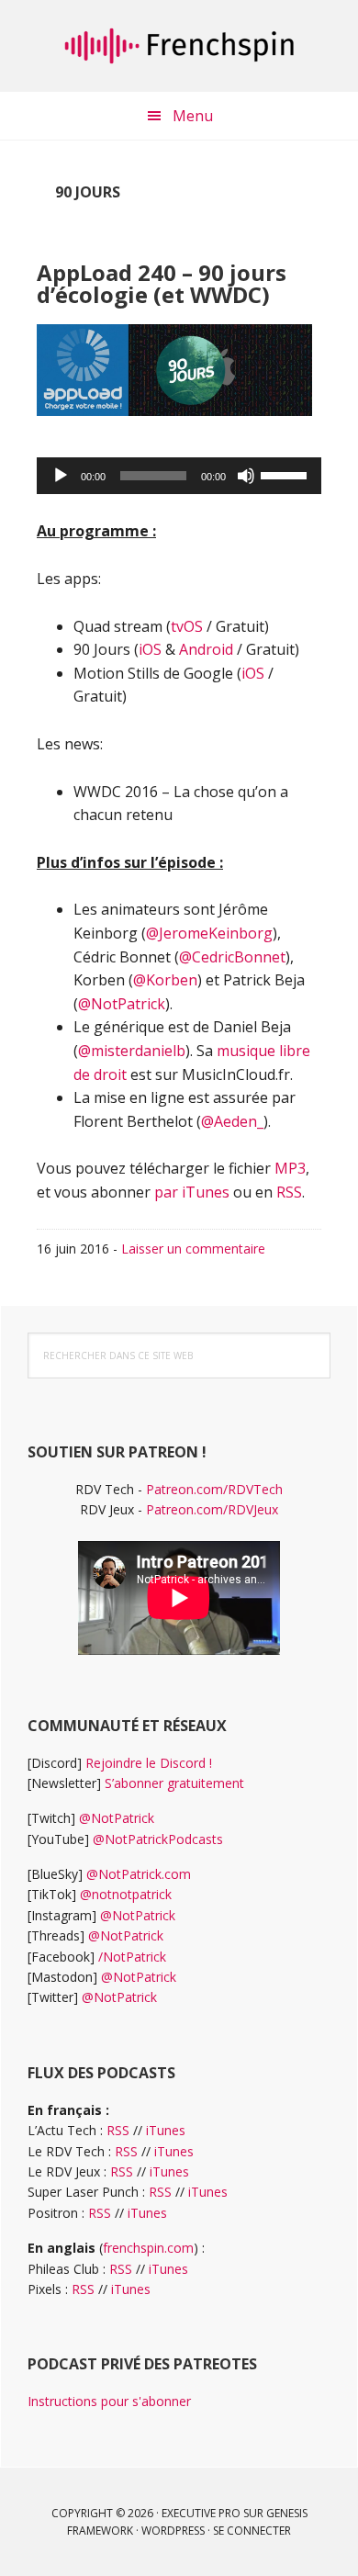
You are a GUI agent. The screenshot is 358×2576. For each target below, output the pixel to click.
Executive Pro (201, 2513)
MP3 (290, 1168)
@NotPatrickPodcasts (158, 1839)
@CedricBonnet (232, 957)
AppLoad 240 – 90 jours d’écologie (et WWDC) (162, 283)
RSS (289, 1192)
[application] (179, 476)
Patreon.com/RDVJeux (212, 1509)
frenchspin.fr (179, 46)
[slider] (286, 474)
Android (206, 649)
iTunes (166, 2130)
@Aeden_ (232, 1121)
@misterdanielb (132, 1051)
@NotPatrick (122, 1004)
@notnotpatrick (126, 1894)
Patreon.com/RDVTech (214, 1489)
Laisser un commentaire (193, 1249)
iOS (150, 649)
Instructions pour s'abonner (109, 2401)
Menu (193, 116)
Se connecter (252, 2531)
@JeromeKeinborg (209, 933)
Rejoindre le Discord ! (149, 1763)
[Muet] (246, 476)
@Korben (165, 980)
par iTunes (192, 1192)
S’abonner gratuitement (174, 1783)
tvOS (187, 626)
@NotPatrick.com (139, 1874)
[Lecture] (61, 476)
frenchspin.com (148, 2248)
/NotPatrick (132, 1957)
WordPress (173, 2531)
